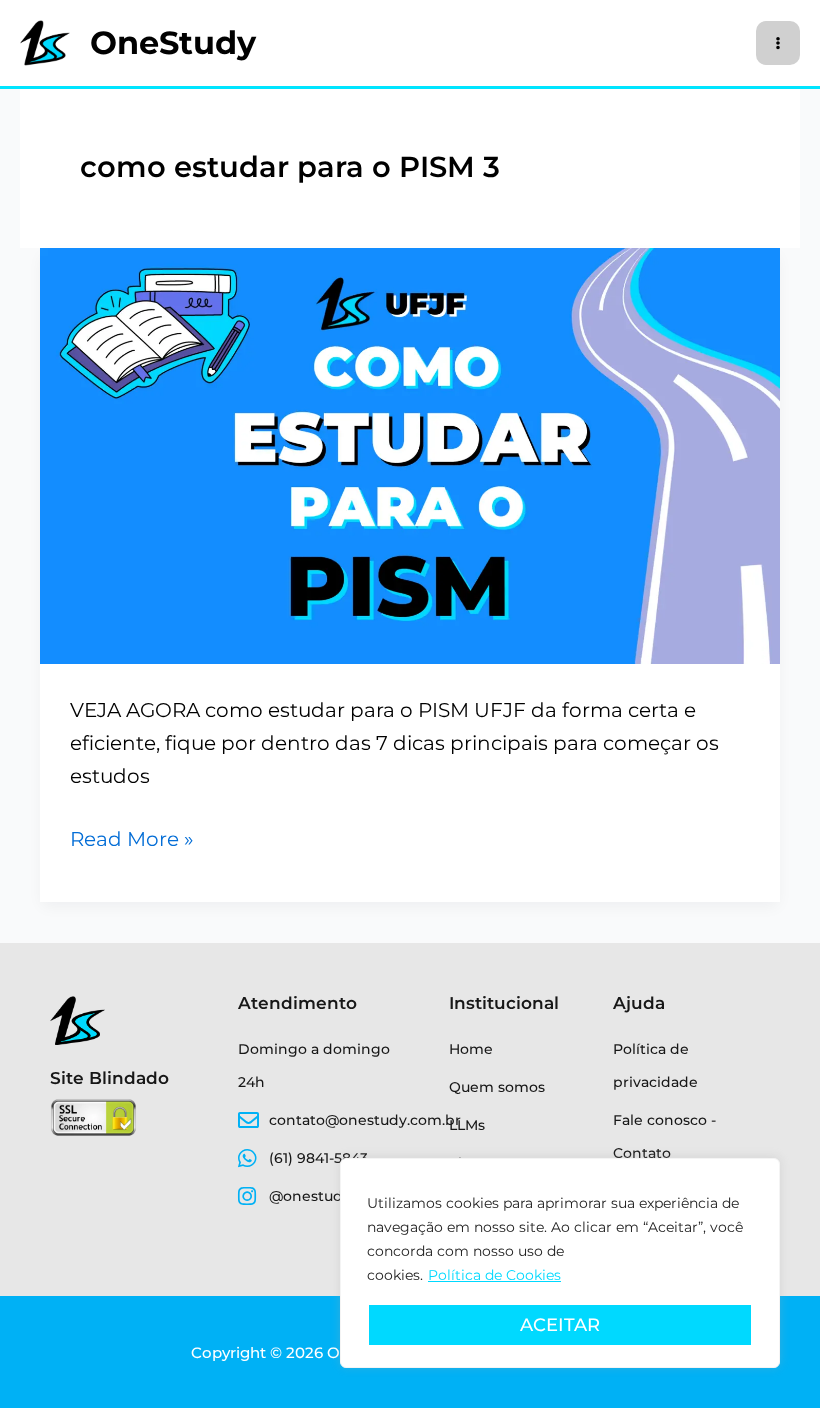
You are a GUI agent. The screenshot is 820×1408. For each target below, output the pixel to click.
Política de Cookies (494, 1275)
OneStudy (173, 42)
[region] (560, 1263)
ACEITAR (560, 1325)
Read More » (132, 837)
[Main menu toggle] (778, 43)
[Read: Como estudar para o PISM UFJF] (410, 454)
